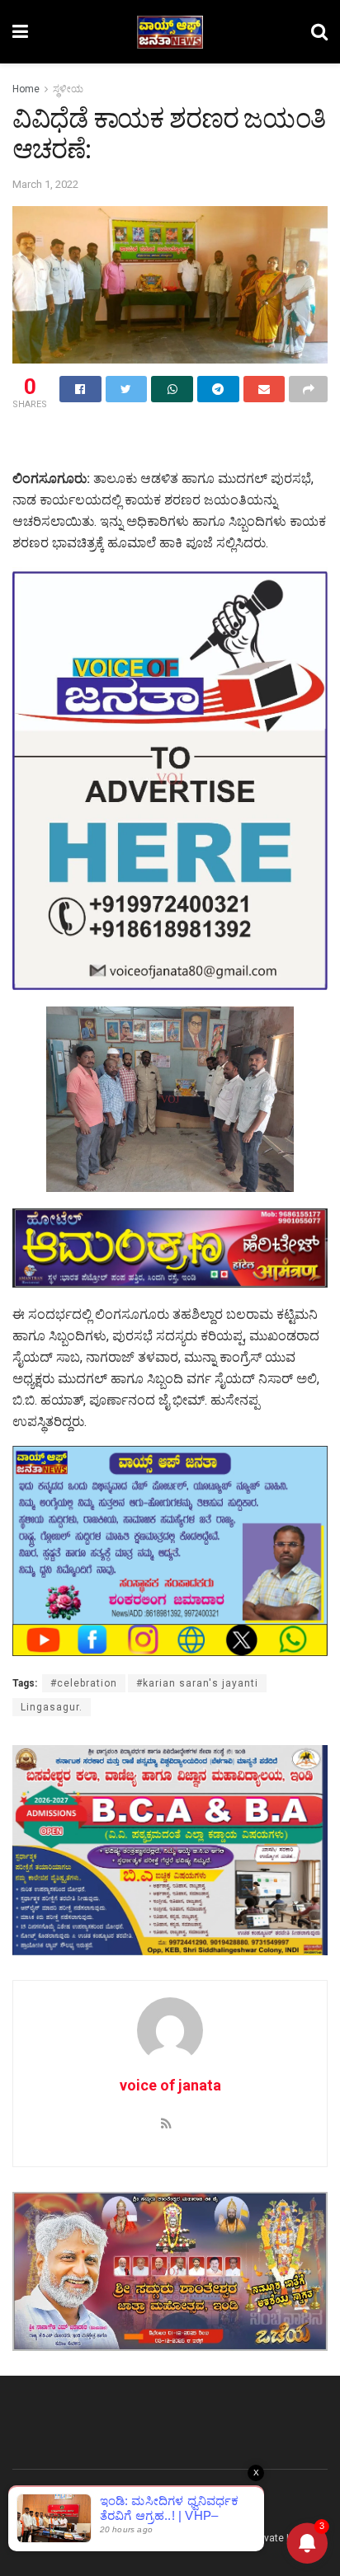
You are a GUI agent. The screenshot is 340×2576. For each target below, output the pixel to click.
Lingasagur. (52, 1707)
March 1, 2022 (45, 184)
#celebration (84, 1683)
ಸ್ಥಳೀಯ (68, 89)
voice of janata (170, 2085)
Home (26, 89)
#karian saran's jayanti (197, 1683)
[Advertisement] (170, 442)
